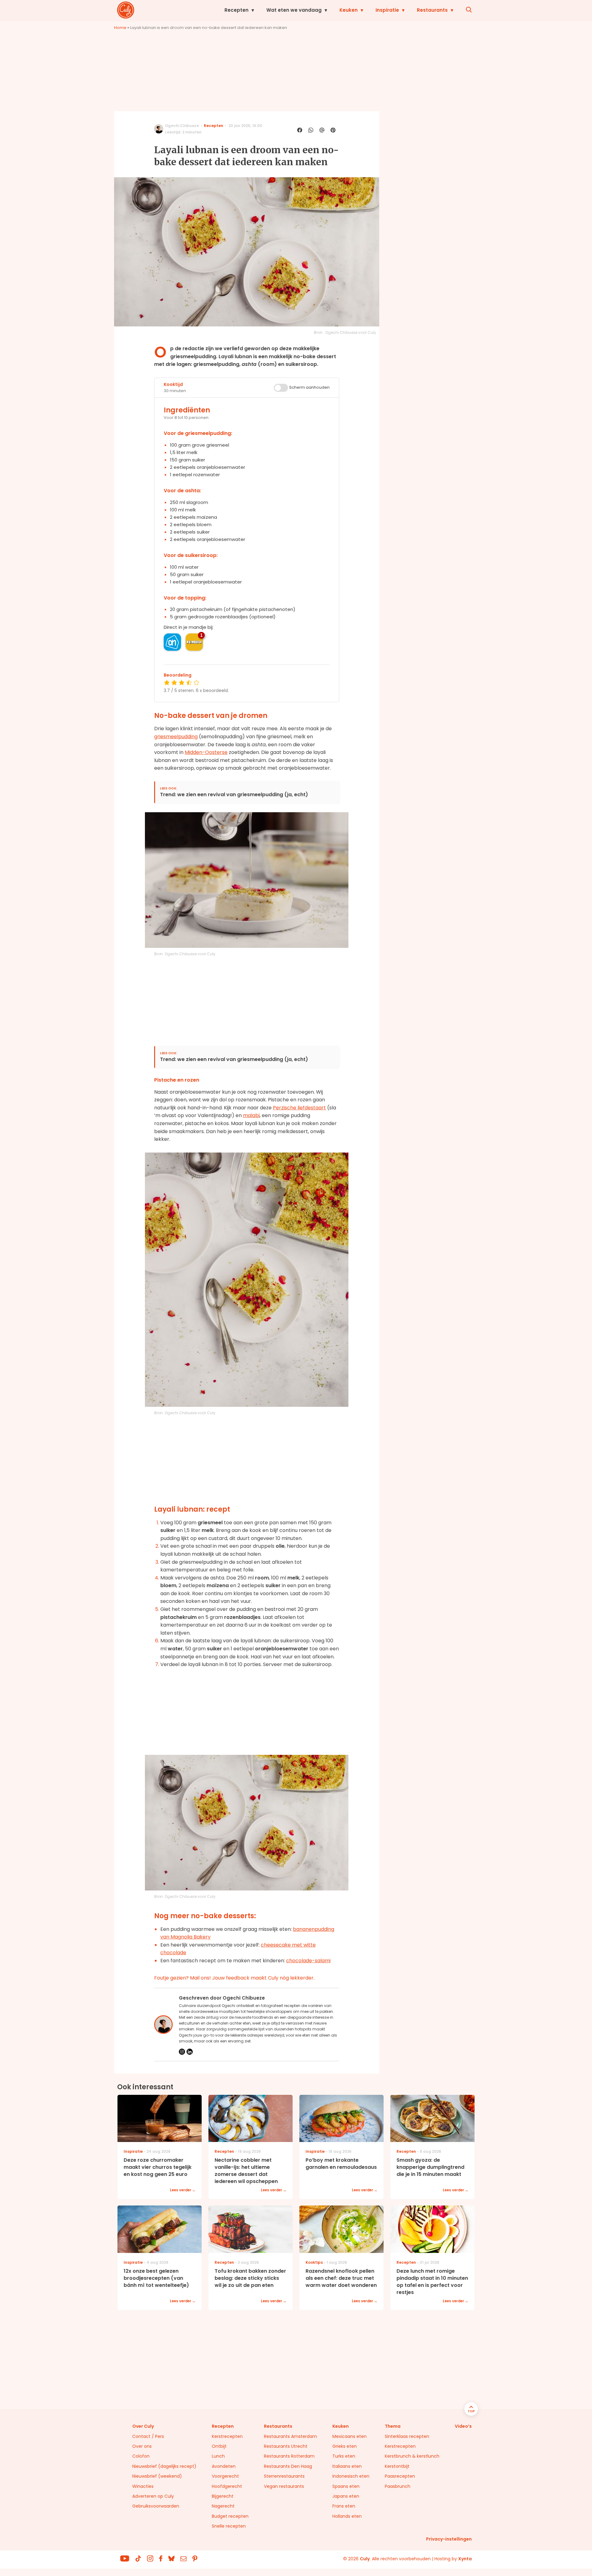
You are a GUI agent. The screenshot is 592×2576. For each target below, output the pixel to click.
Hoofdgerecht (227, 2486)
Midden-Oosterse (206, 752)
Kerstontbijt (397, 2466)
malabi (251, 1115)
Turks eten (344, 2456)
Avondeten (224, 2466)
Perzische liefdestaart (299, 1108)
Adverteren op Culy (153, 2496)
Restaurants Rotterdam (289, 2456)
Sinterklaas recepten (407, 2436)
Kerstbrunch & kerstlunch (412, 2456)
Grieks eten (345, 2446)
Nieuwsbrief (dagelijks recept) (164, 2466)
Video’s (463, 2426)
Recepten (236, 10)
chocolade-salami (308, 1961)
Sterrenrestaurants (284, 2476)
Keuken (349, 10)
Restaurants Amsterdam (290, 2436)
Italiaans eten (347, 2466)
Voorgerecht (225, 2476)
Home (120, 28)
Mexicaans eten (349, 2436)
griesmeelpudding (176, 737)
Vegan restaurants (284, 2486)
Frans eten (344, 2506)
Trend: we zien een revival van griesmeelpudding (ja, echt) (234, 795)
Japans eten (346, 2496)
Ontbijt (219, 2446)
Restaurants (432, 10)
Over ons (142, 2446)
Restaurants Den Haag (288, 2466)
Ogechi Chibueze (182, 126)
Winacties (143, 2486)
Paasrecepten (400, 2476)
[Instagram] (182, 2052)
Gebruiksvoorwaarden (156, 2506)
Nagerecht (223, 2506)
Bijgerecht (223, 2496)
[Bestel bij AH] (172, 642)
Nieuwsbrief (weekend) (157, 2476)
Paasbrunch (398, 2486)
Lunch (218, 2456)
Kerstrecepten (227, 2436)
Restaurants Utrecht (286, 2446)
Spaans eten (346, 2486)
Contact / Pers (148, 2436)
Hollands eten (347, 2516)
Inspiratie (387, 10)
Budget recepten (230, 2516)
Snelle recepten (229, 2526)
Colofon (141, 2456)
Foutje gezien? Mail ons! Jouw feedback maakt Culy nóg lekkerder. (234, 1978)
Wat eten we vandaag (294, 10)
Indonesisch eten (351, 2476)
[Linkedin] (190, 2052)
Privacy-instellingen (449, 2539)
